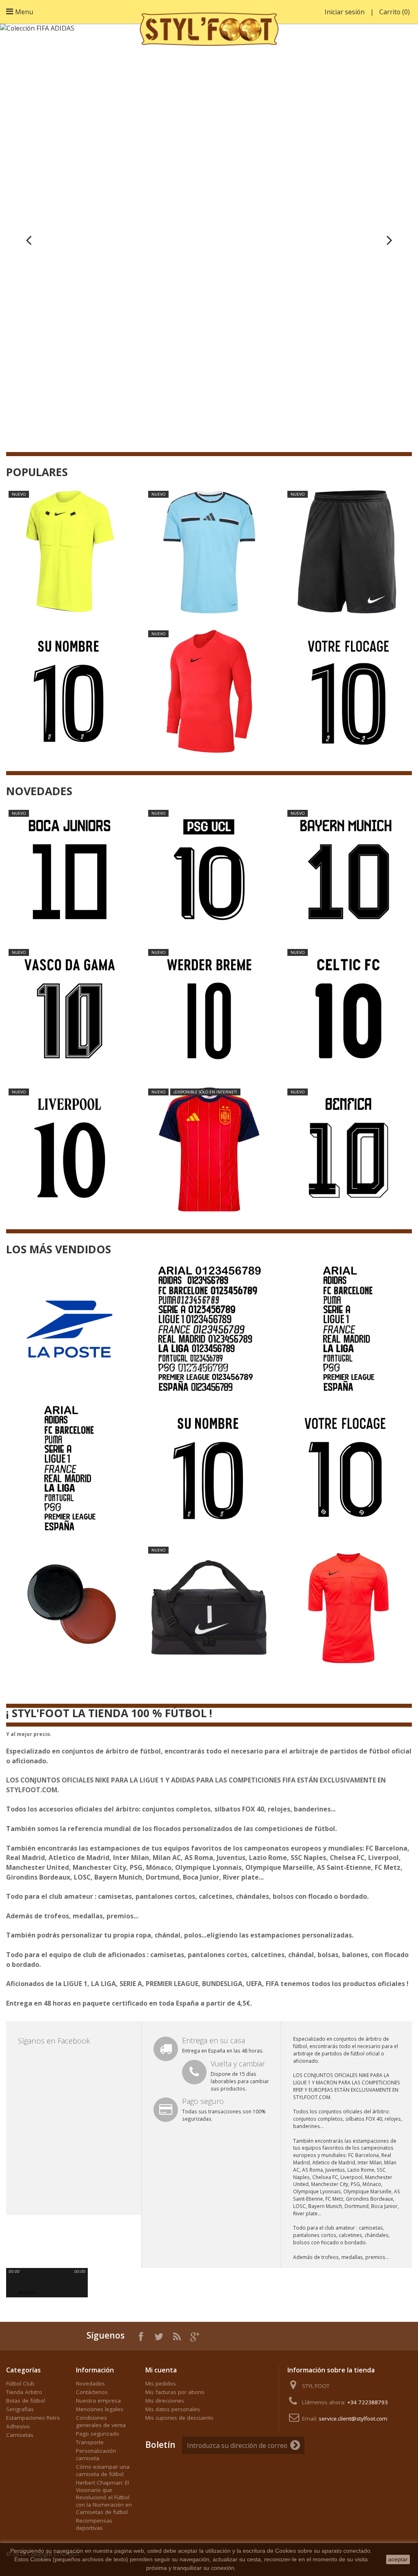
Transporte (90, 2442)
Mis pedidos (161, 2383)
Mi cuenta (161, 2370)
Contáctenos (92, 2392)
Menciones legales (100, 2409)
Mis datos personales (173, 2409)
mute (13, 2293)
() (395, 12)
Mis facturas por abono (175, 2392)
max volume (44, 2293)
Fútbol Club (20, 2383)
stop (54, 2281)
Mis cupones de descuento (179, 2418)
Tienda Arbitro (24, 2392)
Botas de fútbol (26, 2401)
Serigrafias (20, 2409)
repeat (67, 2281)
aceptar (398, 2559)
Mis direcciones (165, 2401)
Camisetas (20, 2435)
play (29, 2281)
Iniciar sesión (345, 12)
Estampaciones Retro (33, 2418)
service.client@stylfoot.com (353, 2419)
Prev (29, 240)
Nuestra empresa (98, 2401)
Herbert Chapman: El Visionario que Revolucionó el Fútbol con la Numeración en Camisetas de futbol (104, 2497)
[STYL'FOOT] (209, 27)
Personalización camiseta (96, 2454)
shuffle (80, 2281)
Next (389, 240)
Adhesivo (18, 2426)
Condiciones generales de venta (101, 2421)
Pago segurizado (98, 2434)
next (43, 2281)
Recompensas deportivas (94, 2524)
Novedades (90, 2383)
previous (15, 2281)
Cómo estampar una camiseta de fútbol (103, 2470)
